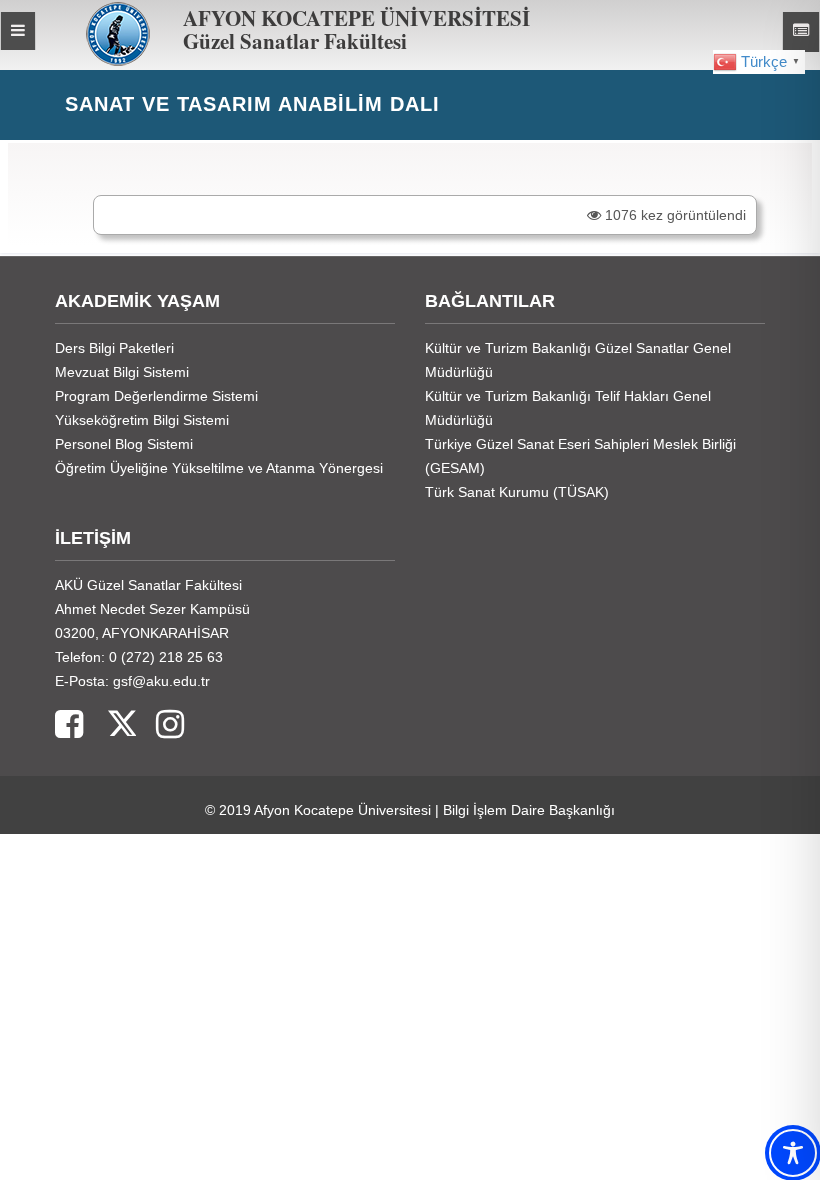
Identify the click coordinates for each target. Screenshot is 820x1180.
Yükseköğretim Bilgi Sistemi (142, 420)
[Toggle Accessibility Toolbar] (793, 1153)
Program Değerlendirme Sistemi (156, 396)
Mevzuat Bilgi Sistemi (122, 372)
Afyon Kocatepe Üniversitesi (342, 810)
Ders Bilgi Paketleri (114, 348)
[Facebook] (69, 725)
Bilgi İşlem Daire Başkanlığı (529, 810)
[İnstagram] (160, 725)
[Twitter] (109, 725)
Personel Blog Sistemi (124, 444)
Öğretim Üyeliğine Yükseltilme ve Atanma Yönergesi (219, 468)
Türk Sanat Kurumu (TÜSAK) (517, 492)
